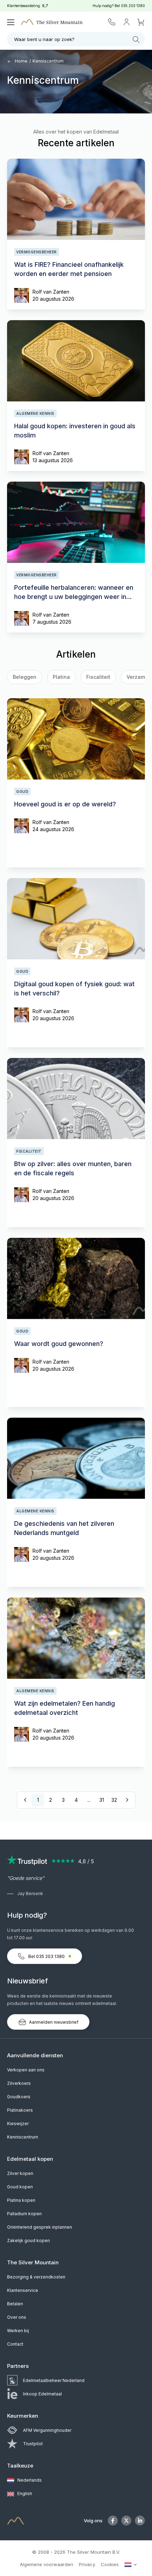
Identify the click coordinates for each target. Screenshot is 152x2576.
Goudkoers (19, 2097)
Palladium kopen (24, 2214)
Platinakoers (20, 2110)
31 (102, 1800)
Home (21, 61)
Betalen (15, 2304)
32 (114, 1800)
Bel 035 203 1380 (46, 1956)
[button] (19, 678)
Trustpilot (33, 2444)
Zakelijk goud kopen (28, 2240)
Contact (15, 2344)
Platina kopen (21, 2200)
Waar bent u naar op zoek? (44, 39)
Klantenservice (23, 2290)
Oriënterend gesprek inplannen (40, 2227)
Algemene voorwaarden (46, 2564)
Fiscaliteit (98, 677)
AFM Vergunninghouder (47, 2430)
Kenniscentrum (23, 2137)
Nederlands (29, 2480)
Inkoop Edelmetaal (42, 2394)
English (24, 2493)
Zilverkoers (19, 2083)
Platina (61, 677)
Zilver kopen (20, 2173)
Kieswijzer (18, 2124)
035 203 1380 (133, 6)
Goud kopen (20, 2187)
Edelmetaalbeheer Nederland (54, 2380)
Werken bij (18, 2331)
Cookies (110, 2564)
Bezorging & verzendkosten (36, 2277)
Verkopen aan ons (26, 2070)
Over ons (17, 2317)
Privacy (87, 2564)
